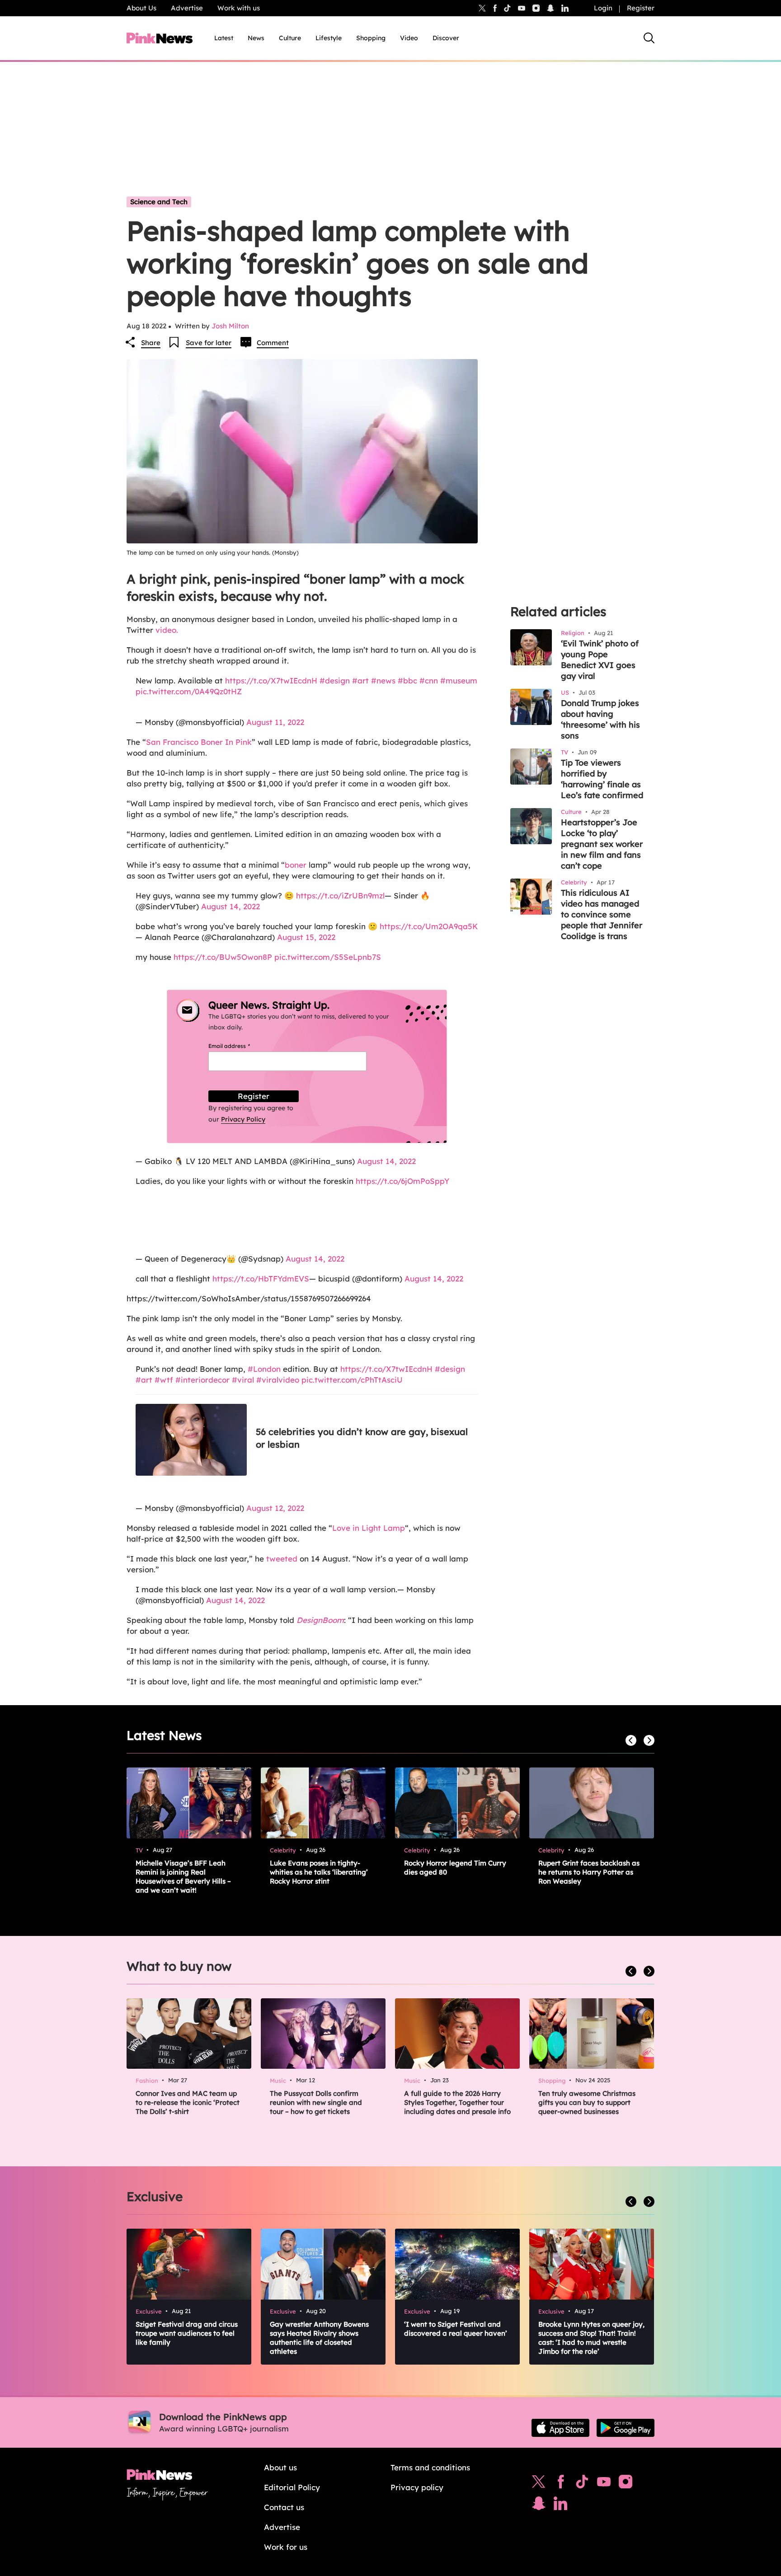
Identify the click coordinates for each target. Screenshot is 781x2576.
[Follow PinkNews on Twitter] (539, 2484)
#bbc (407, 680)
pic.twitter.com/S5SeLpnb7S (328, 957)
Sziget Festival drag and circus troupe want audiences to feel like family (187, 2333)
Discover (446, 38)
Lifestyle (329, 38)
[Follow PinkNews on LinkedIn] (565, 8)
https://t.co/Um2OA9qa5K (428, 926)
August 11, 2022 (275, 722)
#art (360, 680)
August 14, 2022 (231, 906)
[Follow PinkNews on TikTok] (582, 2484)
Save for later (209, 343)
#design (335, 680)
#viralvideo (278, 1380)
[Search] (649, 38)
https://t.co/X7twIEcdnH (271, 680)
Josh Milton (230, 326)
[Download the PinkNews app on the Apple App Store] (560, 2428)
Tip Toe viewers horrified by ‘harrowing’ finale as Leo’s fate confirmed (602, 779)
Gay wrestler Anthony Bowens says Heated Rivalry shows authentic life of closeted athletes (319, 2338)
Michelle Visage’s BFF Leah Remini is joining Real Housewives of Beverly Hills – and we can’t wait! (183, 1877)
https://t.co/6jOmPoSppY (402, 1181)
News (256, 38)
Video (409, 38)
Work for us (286, 2547)
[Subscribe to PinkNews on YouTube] (604, 2484)
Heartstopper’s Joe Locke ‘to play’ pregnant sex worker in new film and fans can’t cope (602, 844)
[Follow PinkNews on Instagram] (626, 2484)
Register (641, 8)
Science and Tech (159, 202)
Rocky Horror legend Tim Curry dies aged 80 (455, 1868)
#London (264, 1369)
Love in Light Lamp (369, 1528)
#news (383, 680)
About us (280, 2467)
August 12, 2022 (275, 1508)
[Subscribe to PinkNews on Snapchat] (539, 2506)
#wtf (164, 1380)
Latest (224, 38)
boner (296, 865)
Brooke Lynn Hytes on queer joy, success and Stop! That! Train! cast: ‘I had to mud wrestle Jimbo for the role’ (591, 2338)
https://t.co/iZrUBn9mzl (340, 895)
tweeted (282, 1559)
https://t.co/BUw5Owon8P (223, 957)
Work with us (239, 8)
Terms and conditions (430, 2467)
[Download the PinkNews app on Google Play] (626, 2428)
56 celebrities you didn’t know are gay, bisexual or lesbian (362, 1438)
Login (603, 8)
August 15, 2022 (306, 937)
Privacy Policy (243, 1119)
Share (151, 343)
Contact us (284, 2507)
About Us (141, 8)
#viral (243, 1380)
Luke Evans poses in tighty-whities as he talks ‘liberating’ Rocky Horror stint (319, 1872)
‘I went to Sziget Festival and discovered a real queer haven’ (456, 2329)
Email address (240, 1046)
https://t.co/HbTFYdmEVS (261, 1279)
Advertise (187, 8)
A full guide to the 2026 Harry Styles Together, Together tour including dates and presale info (457, 2102)
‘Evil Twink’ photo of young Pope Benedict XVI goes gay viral (600, 660)
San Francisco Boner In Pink (199, 742)
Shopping (371, 38)
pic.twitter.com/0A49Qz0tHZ (189, 691)
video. (167, 630)
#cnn (429, 680)
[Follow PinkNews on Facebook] (561, 2484)
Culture (290, 38)
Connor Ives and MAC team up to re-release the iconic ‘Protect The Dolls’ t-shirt (188, 2102)
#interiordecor (202, 1380)
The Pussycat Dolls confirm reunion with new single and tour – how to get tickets (316, 2102)
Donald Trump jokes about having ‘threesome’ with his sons (600, 719)
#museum (459, 680)
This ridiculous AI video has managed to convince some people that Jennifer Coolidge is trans (602, 914)
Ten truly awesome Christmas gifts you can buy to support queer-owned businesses (587, 2102)
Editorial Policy (292, 2487)
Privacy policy (417, 2487)
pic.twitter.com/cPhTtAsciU (352, 1380)
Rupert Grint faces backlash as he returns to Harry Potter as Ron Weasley (589, 1872)
